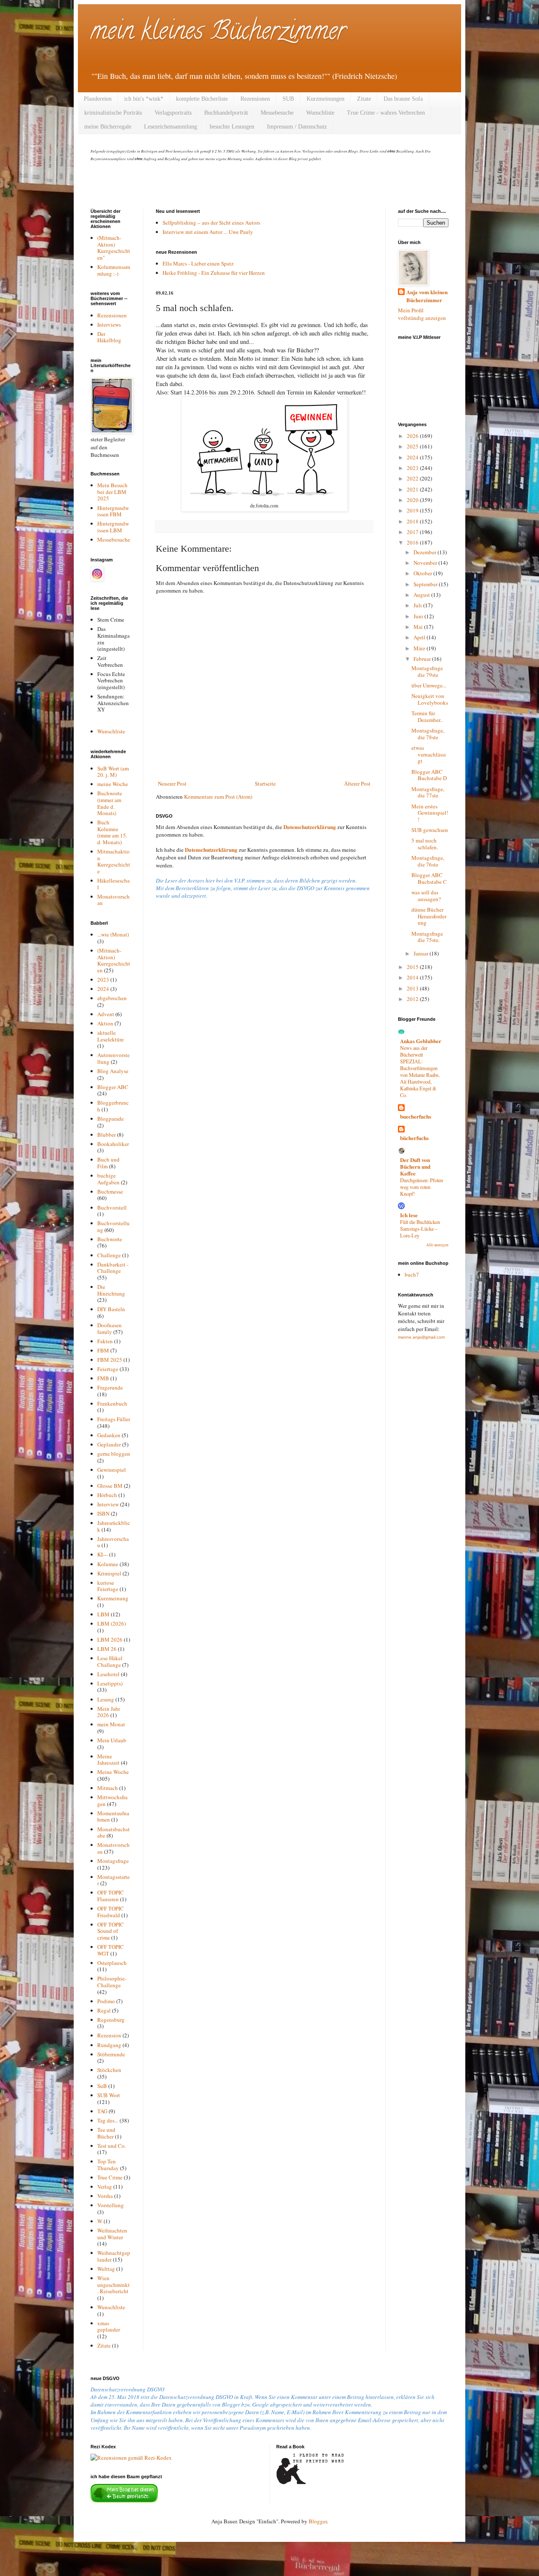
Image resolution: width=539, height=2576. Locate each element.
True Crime (110, 2177)
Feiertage (108, 1369)
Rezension (109, 2035)
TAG (102, 2111)
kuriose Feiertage (108, 1586)
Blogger (318, 2521)
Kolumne (108, 1564)
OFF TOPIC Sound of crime (111, 1931)
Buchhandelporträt (226, 113)
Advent (106, 1014)
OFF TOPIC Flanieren (111, 1896)
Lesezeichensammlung (171, 127)
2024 (103, 989)
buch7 (412, 1275)
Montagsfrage (113, 1861)
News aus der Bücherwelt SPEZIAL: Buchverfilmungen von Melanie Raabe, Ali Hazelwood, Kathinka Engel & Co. (420, 1071)
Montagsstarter (113, 1880)
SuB (102, 2086)
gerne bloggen (114, 1454)
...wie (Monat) (113, 934)
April (420, 637)
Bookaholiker (113, 1144)
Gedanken (109, 1435)
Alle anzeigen (437, 1245)
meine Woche (113, 784)
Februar (423, 659)
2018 (413, 521)
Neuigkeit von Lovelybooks (430, 699)
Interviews (109, 325)
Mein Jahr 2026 (109, 1712)
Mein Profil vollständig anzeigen (422, 314)
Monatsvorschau (113, 900)
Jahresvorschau (113, 1542)
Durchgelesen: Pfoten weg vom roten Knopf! (422, 1187)
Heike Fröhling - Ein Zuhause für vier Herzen (214, 273)
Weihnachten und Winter (112, 2234)
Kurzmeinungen (326, 99)
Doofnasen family (109, 1328)
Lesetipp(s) (110, 1683)
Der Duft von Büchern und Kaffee (415, 1166)
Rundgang (109, 2045)
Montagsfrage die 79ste (427, 671)
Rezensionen (255, 99)
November (426, 563)
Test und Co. (112, 2146)
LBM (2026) (112, 1623)
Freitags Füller (114, 1419)
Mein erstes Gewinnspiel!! (430, 813)
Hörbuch (107, 1495)
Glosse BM (110, 1486)
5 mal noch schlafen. (425, 844)
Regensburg (111, 2020)
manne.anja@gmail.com (421, 1337)
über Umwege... (429, 685)
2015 (413, 967)
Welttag (106, 2269)
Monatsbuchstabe (113, 1833)
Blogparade (111, 1119)
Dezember (426, 552)
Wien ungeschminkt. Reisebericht (113, 2285)
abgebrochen (112, 998)
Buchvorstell (112, 1207)
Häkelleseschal (113, 884)
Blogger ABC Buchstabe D (429, 775)
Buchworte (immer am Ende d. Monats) (110, 803)
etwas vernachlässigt (429, 754)
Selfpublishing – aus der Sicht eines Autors (211, 223)
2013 (413, 988)
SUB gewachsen (430, 830)
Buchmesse (110, 1191)
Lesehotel (108, 1674)
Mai (419, 627)
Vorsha (105, 2196)
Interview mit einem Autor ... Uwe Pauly (208, 232)
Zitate (364, 99)
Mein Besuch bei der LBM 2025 (112, 492)
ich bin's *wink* (144, 99)
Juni (419, 616)
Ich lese (409, 1215)
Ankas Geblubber (421, 1041)
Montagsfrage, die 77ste (428, 792)
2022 (413, 478)
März (420, 648)
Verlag (105, 2187)
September (426, 584)
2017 (413, 532)
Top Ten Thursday (108, 2165)
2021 (413, 489)
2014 (413, 977)
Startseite (265, 784)
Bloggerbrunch (113, 1106)
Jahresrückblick (114, 1526)
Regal (104, 2010)
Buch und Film (108, 1163)
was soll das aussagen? (426, 896)
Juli (418, 605)
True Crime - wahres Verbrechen (386, 113)
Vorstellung (111, 2205)
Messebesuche (277, 113)
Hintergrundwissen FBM (113, 511)
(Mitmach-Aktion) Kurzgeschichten (114, 960)
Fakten (105, 1341)
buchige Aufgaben (108, 1179)
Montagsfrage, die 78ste (428, 734)
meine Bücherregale (108, 127)
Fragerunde (110, 1387)
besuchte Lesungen (232, 127)
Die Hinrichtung (111, 1290)
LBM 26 (107, 1649)
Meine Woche (113, 1772)
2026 (413, 436)
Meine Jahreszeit (108, 1760)
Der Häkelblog (109, 337)
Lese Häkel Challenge (110, 1661)
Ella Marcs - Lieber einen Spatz (198, 263)
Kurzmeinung (113, 1598)
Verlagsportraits (173, 113)
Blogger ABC (113, 1087)
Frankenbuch (112, 1403)
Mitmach (108, 1788)
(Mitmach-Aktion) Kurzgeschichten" (114, 248)
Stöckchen (109, 2070)
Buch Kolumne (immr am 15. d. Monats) (112, 832)
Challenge (109, 1255)
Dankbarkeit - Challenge (113, 1268)
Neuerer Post (172, 784)
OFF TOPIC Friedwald (111, 1912)
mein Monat (111, 1724)
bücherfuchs (414, 1138)
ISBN (103, 1513)
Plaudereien (98, 99)
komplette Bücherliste (202, 99)
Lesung (106, 1699)
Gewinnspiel (112, 1470)
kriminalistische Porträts (113, 113)
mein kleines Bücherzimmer (218, 33)
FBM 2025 (110, 1360)
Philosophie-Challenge (112, 1982)
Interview (108, 1504)
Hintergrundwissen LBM (113, 527)
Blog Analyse (113, 1071)
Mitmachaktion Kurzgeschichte (114, 861)
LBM (103, 1614)
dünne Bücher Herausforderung (429, 916)
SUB (288, 99)
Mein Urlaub (112, 1740)
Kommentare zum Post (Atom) (218, 797)
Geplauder (109, 1444)
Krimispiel (109, 1573)
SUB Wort (109, 2095)
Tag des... (108, 2120)
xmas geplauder (109, 2326)
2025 (413, 446)
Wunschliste (320, 113)
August (422, 595)
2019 (413, 510)
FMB (103, 1378)
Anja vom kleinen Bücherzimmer (427, 296)
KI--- (103, 1554)
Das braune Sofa (403, 99)
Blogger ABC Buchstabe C (429, 878)
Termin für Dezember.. (427, 716)
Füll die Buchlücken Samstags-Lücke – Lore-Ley (420, 1229)
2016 (413, 542)
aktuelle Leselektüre (111, 1036)
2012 (413, 999)
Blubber (107, 1135)
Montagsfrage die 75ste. (427, 937)
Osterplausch (112, 1963)
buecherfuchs (416, 1116)
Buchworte (110, 1239)
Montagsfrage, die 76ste (428, 861)
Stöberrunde (111, 2054)
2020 (413, 500)
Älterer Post (357, 784)
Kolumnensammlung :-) (114, 270)
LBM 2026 (110, 1640)
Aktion (105, 1023)
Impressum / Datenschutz (297, 127)
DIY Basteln (111, 1309)
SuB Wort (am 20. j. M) (113, 772)
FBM (103, 1350)
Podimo (106, 2001)
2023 (103, 979)
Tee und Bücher (106, 2133)
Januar (422, 953)
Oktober (423, 573)
